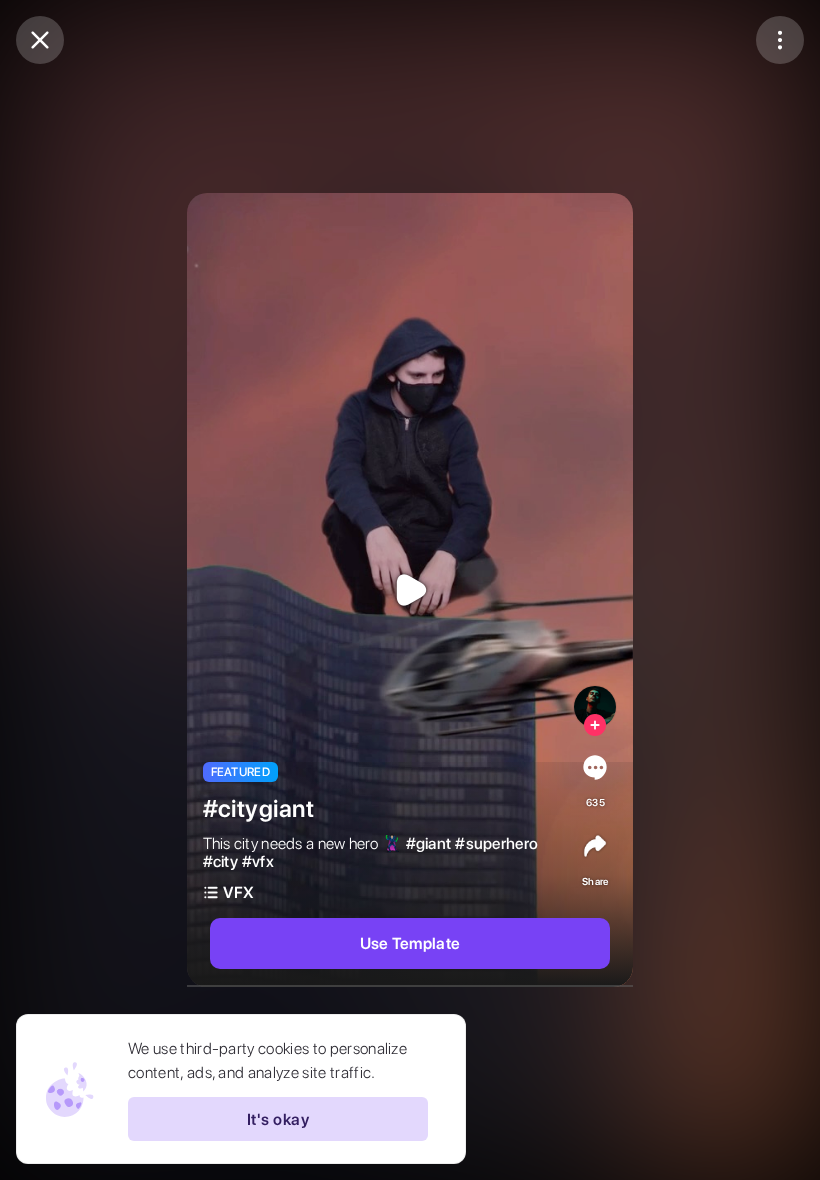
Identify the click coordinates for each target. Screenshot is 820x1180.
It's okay (278, 1119)
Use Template (410, 943)
